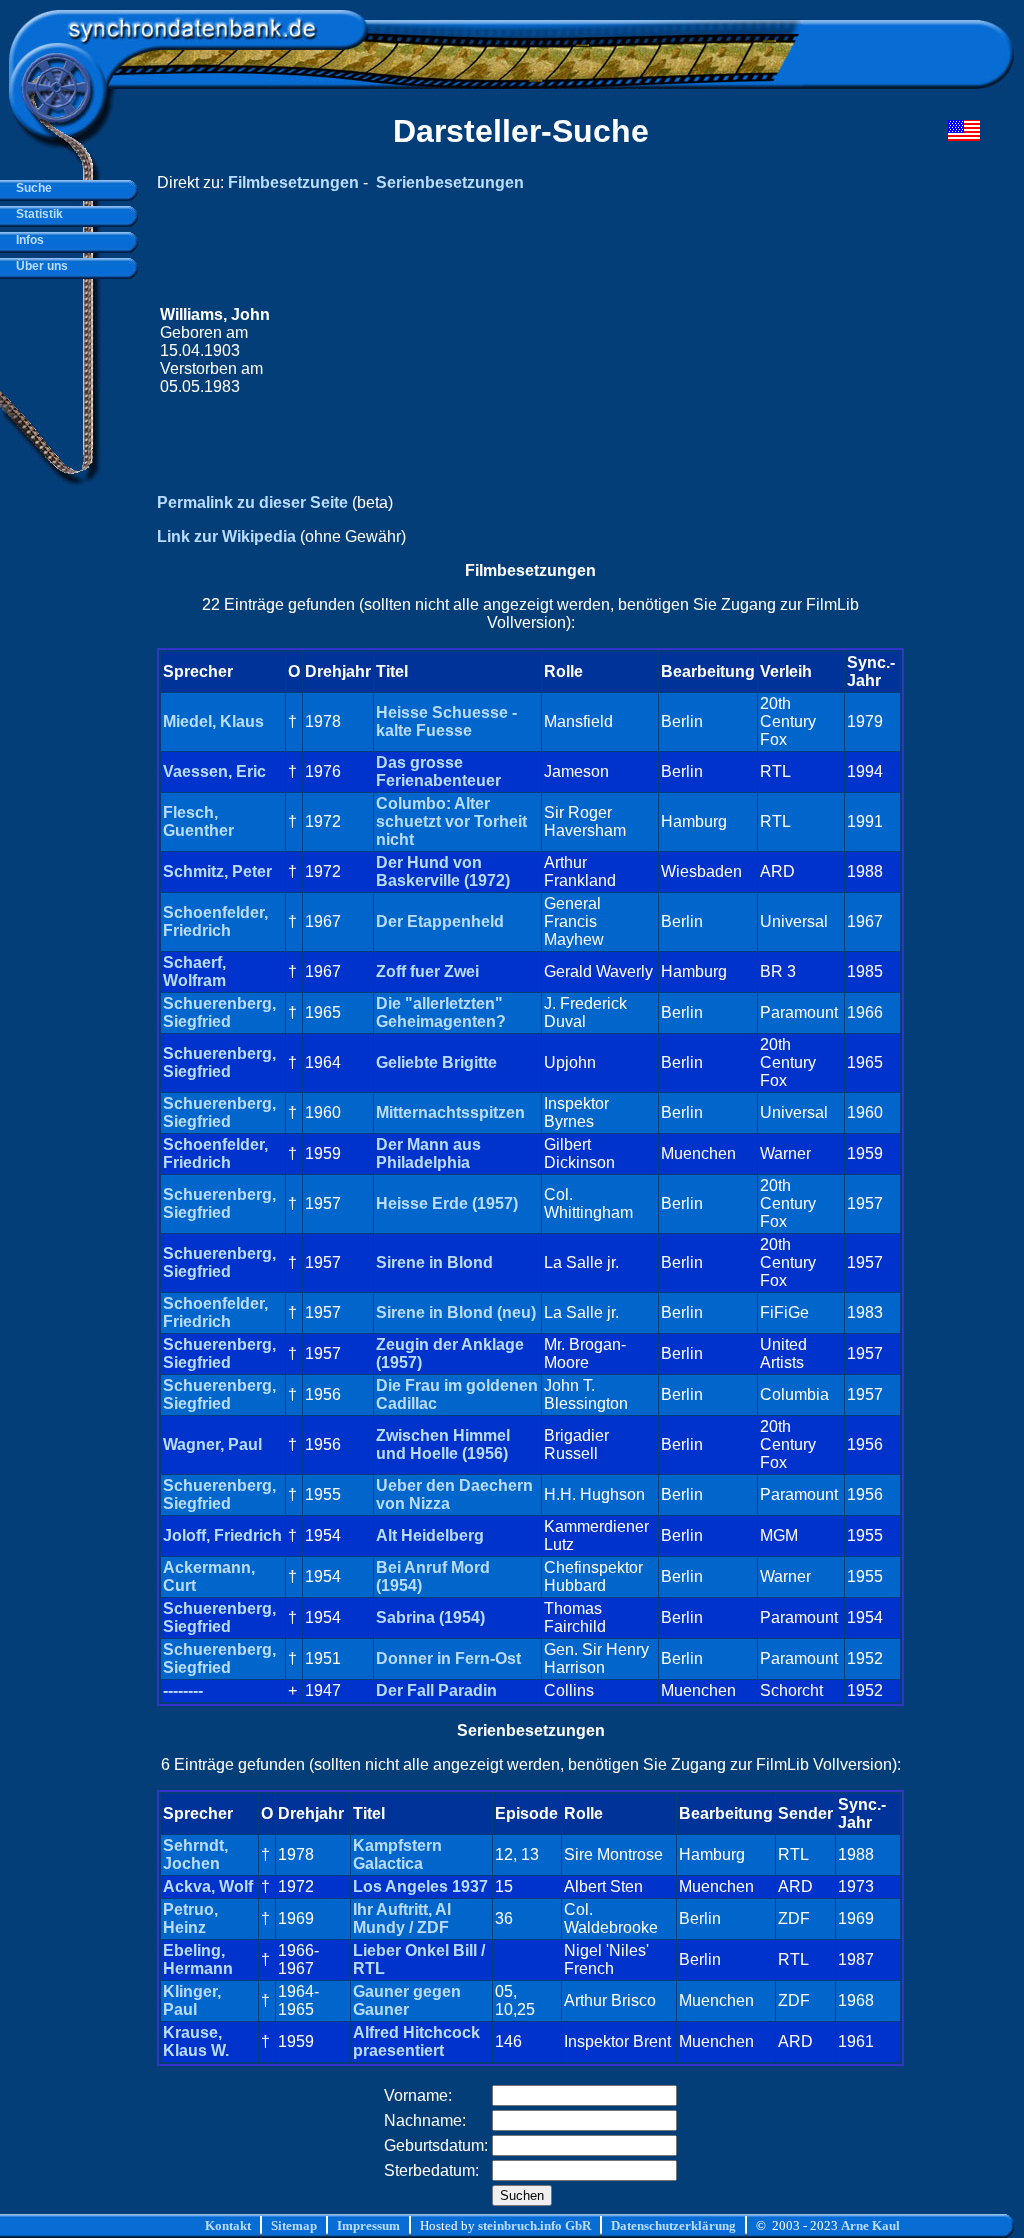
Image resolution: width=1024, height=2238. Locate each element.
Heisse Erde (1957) (447, 1203)
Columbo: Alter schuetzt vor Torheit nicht (451, 821)
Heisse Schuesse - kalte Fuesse (446, 721)
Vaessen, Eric (214, 771)
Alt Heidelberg (430, 1535)
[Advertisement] (601, 351)
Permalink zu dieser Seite (252, 502)
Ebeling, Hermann (198, 1959)
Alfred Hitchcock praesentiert (416, 2041)
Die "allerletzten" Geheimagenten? (441, 1012)
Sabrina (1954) (430, 1617)
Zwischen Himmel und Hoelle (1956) (443, 1444)
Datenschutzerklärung (673, 2225)
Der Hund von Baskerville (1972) (443, 871)
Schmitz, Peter (217, 871)
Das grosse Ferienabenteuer (438, 771)
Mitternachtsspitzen (450, 1112)
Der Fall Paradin (436, 1690)
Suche (31, 188)
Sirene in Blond (434, 1262)
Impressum (368, 2225)
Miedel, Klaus (213, 721)
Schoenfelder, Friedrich (215, 921)
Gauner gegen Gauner (407, 2000)
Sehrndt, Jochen (195, 1854)
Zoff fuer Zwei (427, 971)
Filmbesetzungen (293, 182)
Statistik (36, 214)
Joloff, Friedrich (222, 1535)
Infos (27, 240)
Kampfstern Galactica (397, 1854)
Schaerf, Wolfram (194, 971)
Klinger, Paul (192, 2000)
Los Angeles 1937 (420, 1886)
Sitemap (294, 2225)
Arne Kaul (870, 2225)
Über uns (39, 266)
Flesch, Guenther (198, 821)
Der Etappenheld (440, 921)
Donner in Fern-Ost (448, 1658)
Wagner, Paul (212, 1444)
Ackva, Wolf (208, 1886)
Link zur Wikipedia (226, 536)
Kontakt (228, 2225)
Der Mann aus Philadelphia (428, 1153)
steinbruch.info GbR (534, 2225)
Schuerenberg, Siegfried (219, 1012)
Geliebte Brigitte (436, 1062)
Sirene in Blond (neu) (456, 1312)
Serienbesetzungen (450, 182)
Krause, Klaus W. (196, 2041)
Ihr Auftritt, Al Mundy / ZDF (402, 1918)
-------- (183, 1690)
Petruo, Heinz (190, 1918)
